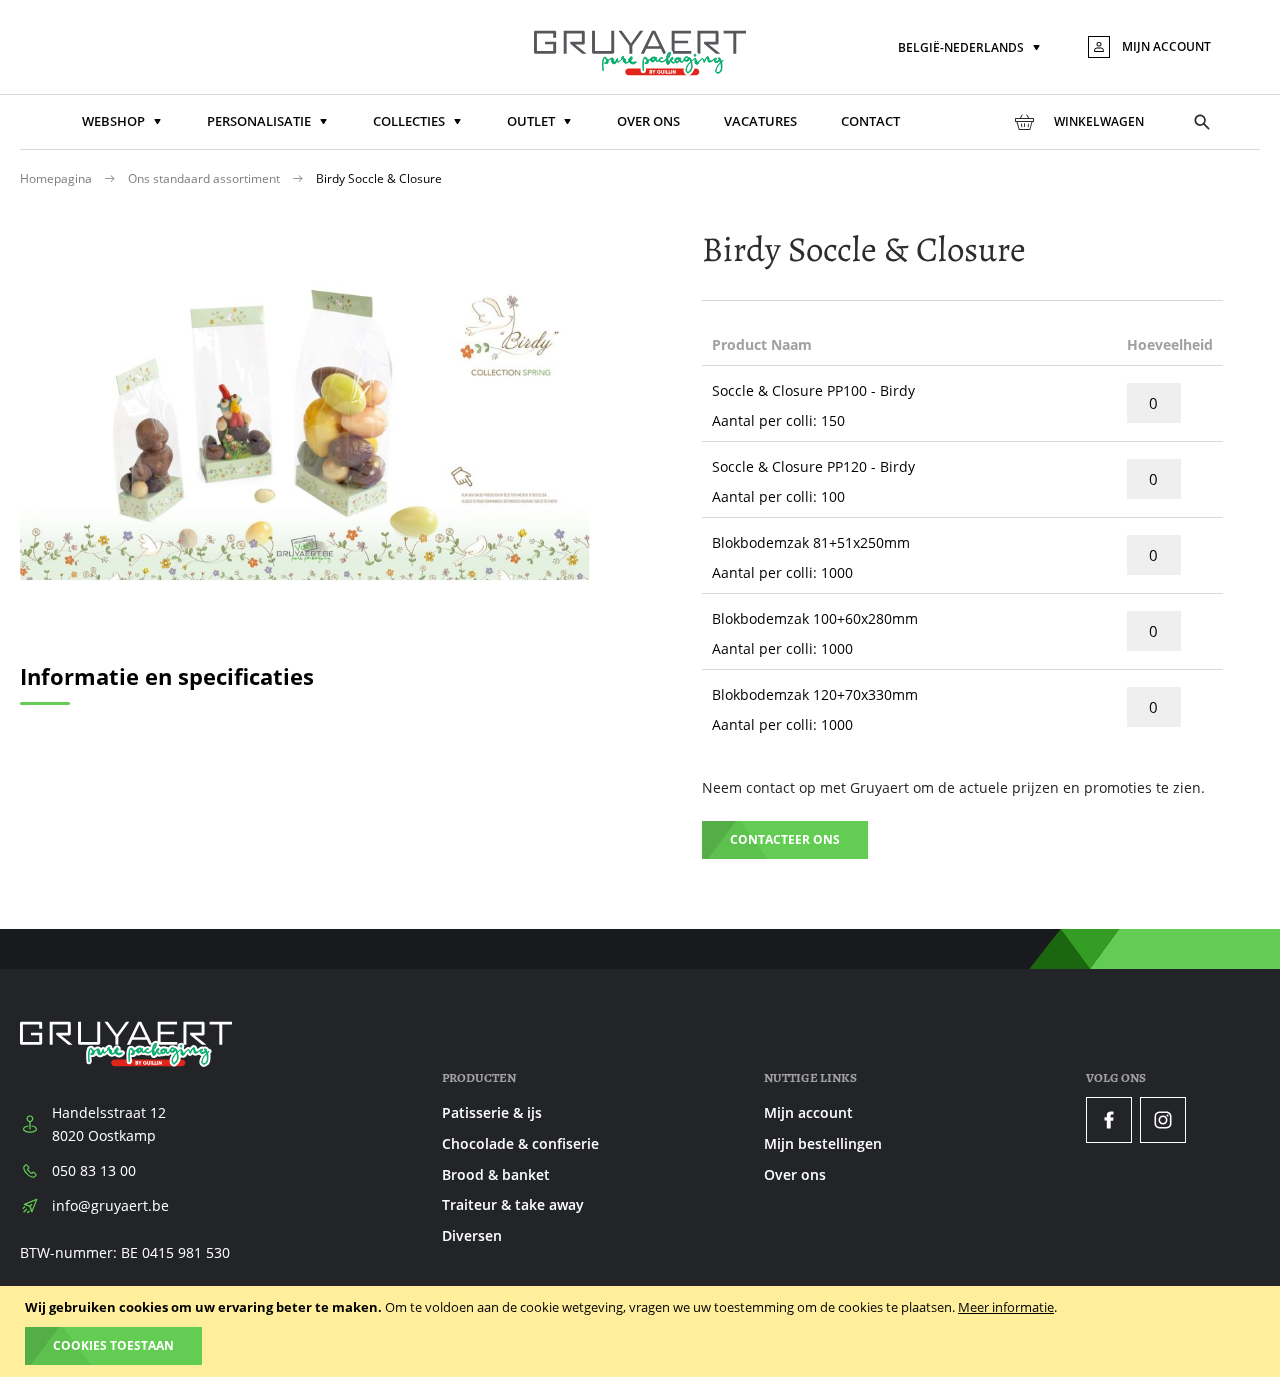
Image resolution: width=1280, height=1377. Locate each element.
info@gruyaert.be (110, 1205)
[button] (971, 48)
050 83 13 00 (94, 1170)
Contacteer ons (785, 839)
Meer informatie (1006, 1307)
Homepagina (57, 178)
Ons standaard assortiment (205, 178)
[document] (642, 1331)
